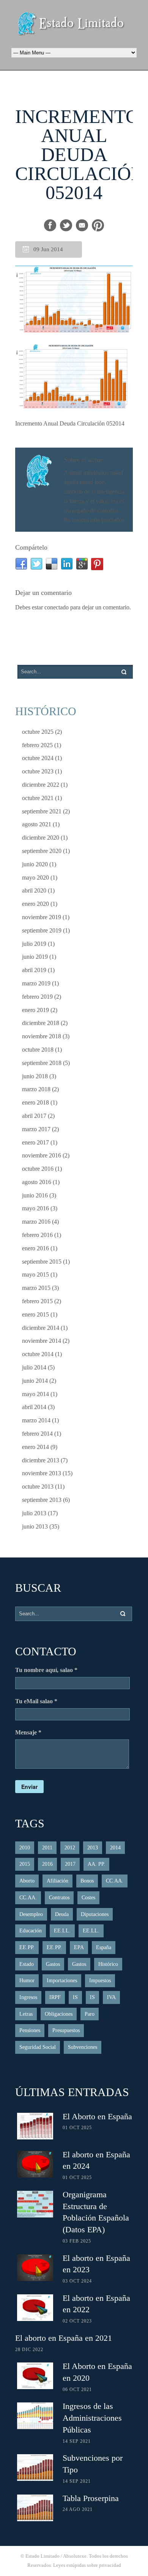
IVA (111, 1997)
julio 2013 (34, 1513)
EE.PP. (27, 1947)
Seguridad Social (38, 2047)
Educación (31, 1931)
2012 (70, 1848)
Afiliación (57, 1881)
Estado (27, 1964)
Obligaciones (59, 2014)
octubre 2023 (38, 771)
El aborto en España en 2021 (64, 2338)
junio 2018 (35, 1076)
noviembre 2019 (42, 917)
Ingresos (28, 1997)
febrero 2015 (37, 1301)
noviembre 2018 (42, 1036)
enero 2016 (35, 1248)
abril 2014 (34, 1407)
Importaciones (62, 1981)
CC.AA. (115, 1881)
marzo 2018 (36, 1089)
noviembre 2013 (42, 1473)
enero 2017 (35, 1142)
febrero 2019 (37, 997)
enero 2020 (35, 904)
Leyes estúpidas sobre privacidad (87, 2565)
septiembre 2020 (42, 851)
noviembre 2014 (42, 1341)
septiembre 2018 (42, 1063)
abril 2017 (34, 1116)
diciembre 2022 (41, 785)
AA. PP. (96, 1864)
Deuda (62, 1914)
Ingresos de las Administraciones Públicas (92, 2418)
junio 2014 (35, 1381)
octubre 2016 (38, 1169)
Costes (88, 1898)
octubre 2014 (38, 1354)
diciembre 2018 (41, 1023)
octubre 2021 (38, 798)
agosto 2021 (37, 824)
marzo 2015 (36, 1288)
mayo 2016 (35, 1208)
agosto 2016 (37, 1182)
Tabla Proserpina (91, 2498)
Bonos (87, 1881)
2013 (93, 1848)
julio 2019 (34, 944)
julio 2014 (34, 1367)
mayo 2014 (35, 1394)
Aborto (27, 1881)
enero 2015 (35, 1314)
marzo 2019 (36, 983)
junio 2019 (35, 957)
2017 (70, 1864)
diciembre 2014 (41, 1328)
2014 (115, 1848)
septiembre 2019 (42, 930)
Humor (27, 1981)
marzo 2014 (36, 1420)
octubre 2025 (38, 732)
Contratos (59, 1898)
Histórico (108, 1964)
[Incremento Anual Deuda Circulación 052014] (74, 300)
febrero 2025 (37, 745)
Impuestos (100, 1981)
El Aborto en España (97, 2116)
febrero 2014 (37, 1434)
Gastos (53, 1964)
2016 (47, 1864)
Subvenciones (83, 2047)
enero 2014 (35, 1447)
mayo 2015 (35, 1274)
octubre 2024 (38, 758)
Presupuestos (66, 2030)
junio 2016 (35, 1195)
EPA (79, 1947)
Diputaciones (95, 1914)
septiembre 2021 (42, 811)
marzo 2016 (36, 1222)
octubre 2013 (38, 1486)
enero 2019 (35, 1010)
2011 (47, 1848)
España (104, 1947)
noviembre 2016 (42, 1155)
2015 (25, 1864)
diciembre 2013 (41, 1460)
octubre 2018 (38, 1050)
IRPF (55, 1997)
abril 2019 (34, 970)
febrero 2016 (37, 1235)
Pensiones (30, 2030)
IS (75, 1997)
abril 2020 (34, 890)
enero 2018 (35, 1102)
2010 (25, 1848)
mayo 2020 (35, 878)
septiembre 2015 (42, 1262)
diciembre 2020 (41, 838)
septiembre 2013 (42, 1500)
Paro (90, 2014)
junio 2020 (35, 864)
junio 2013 (35, 1526)
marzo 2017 (36, 1129)
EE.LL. (62, 1931)
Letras (26, 2014)
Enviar (29, 1787)
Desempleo (31, 1914)
